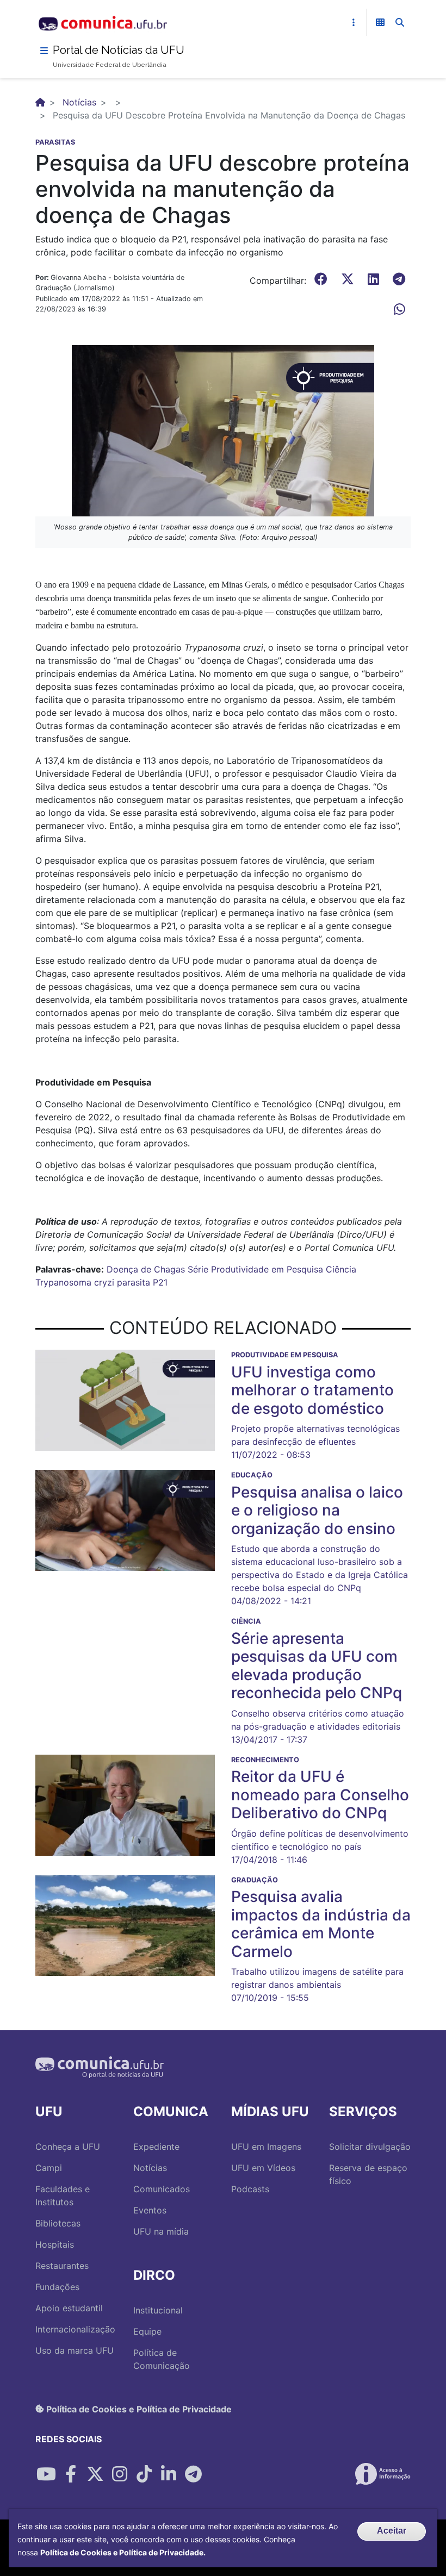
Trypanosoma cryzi (75, 1282)
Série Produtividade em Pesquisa (255, 1269)
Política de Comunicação (162, 2359)
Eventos (150, 2210)
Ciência (341, 1269)
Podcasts (250, 2189)
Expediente (156, 2147)
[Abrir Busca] (400, 22)
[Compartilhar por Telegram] (193, 2474)
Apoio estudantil (69, 2308)
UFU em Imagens (266, 2147)
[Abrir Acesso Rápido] (354, 22)
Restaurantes (62, 2266)
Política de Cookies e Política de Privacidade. (123, 2552)
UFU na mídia (161, 2231)
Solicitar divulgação (370, 2147)
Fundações (57, 2287)
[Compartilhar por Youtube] (46, 2474)
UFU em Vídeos (263, 2168)
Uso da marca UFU (75, 2350)
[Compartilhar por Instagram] (120, 2474)
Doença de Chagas (146, 1269)
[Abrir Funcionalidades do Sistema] (380, 22)
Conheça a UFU (68, 2147)
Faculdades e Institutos (63, 2195)
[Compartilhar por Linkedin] (169, 2474)
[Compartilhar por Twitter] (95, 2474)
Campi (49, 2168)
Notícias (79, 102)
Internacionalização (75, 2329)
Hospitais (55, 2244)
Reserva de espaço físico (368, 2174)
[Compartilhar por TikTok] (144, 2474)
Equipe (147, 2331)
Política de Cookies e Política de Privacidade (138, 2409)
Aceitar (392, 2531)
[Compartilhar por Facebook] (71, 2474)
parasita (134, 1282)
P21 (160, 1282)
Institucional (158, 2310)
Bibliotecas (58, 2223)
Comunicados (162, 2189)
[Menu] (44, 51)
